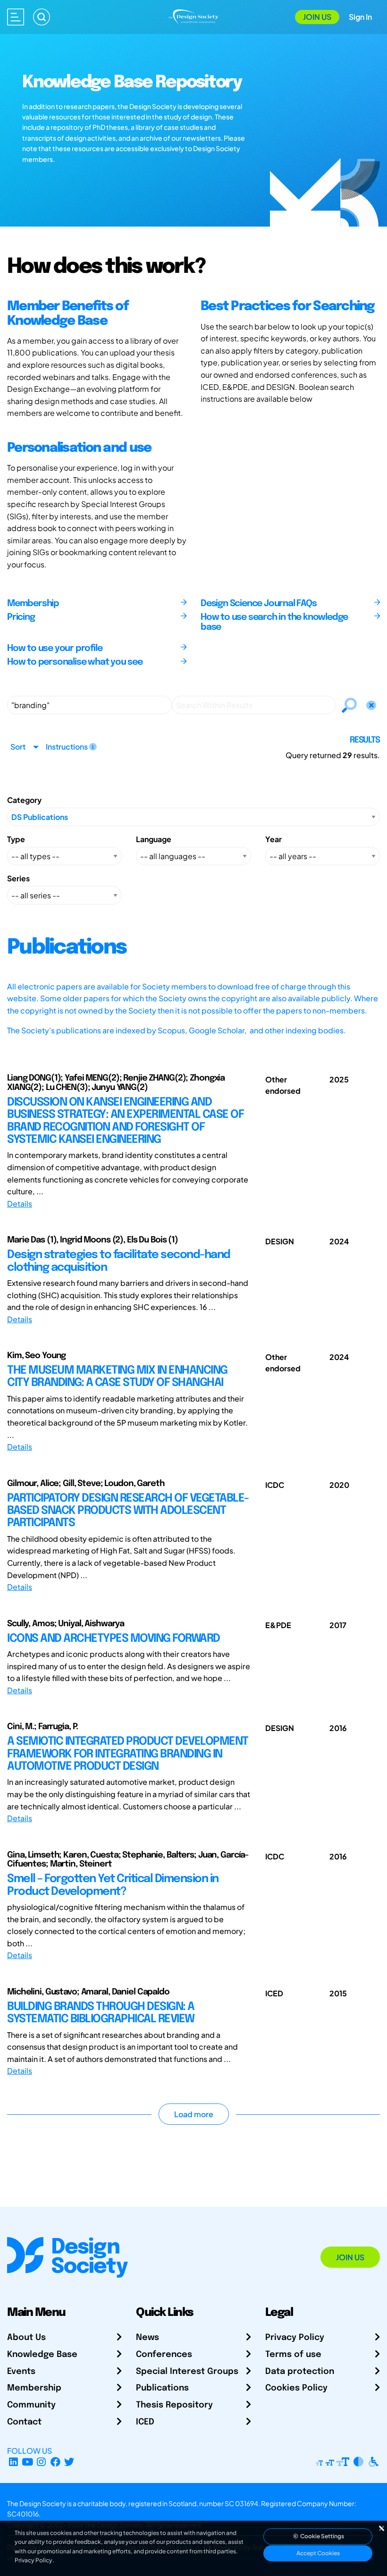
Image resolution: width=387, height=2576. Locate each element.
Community (31, 2405)
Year (273, 839)
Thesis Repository (174, 2405)
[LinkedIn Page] (13, 2462)
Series (18, 878)
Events (21, 2372)
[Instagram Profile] (41, 2462)
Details (20, 1204)
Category (24, 800)
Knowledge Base (42, 2355)
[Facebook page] (55, 2462)
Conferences (164, 2355)
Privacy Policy (295, 2338)
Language (154, 839)
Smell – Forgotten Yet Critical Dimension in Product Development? (113, 1885)
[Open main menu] (16, 17)
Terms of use (293, 2355)
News (147, 2338)
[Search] (42, 17)
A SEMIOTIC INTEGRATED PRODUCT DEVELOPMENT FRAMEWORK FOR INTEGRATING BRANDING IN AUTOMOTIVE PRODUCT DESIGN (128, 1754)
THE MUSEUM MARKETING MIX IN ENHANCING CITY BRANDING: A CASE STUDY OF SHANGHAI (117, 1377)
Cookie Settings (322, 2536)
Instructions (67, 747)
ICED (145, 2422)
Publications (162, 2388)
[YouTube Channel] (28, 2462)
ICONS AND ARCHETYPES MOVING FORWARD (114, 1639)
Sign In (360, 17)
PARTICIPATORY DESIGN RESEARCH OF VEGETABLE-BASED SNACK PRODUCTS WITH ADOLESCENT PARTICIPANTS (128, 1511)
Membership (34, 2388)
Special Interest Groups (187, 2372)
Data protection (300, 2372)
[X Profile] (70, 2462)
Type (16, 839)
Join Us (317, 17)
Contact (24, 2422)
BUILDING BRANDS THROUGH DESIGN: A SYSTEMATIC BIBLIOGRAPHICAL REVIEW (101, 2013)
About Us (26, 2338)
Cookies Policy (296, 2388)
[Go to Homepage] (194, 16)
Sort (18, 747)
